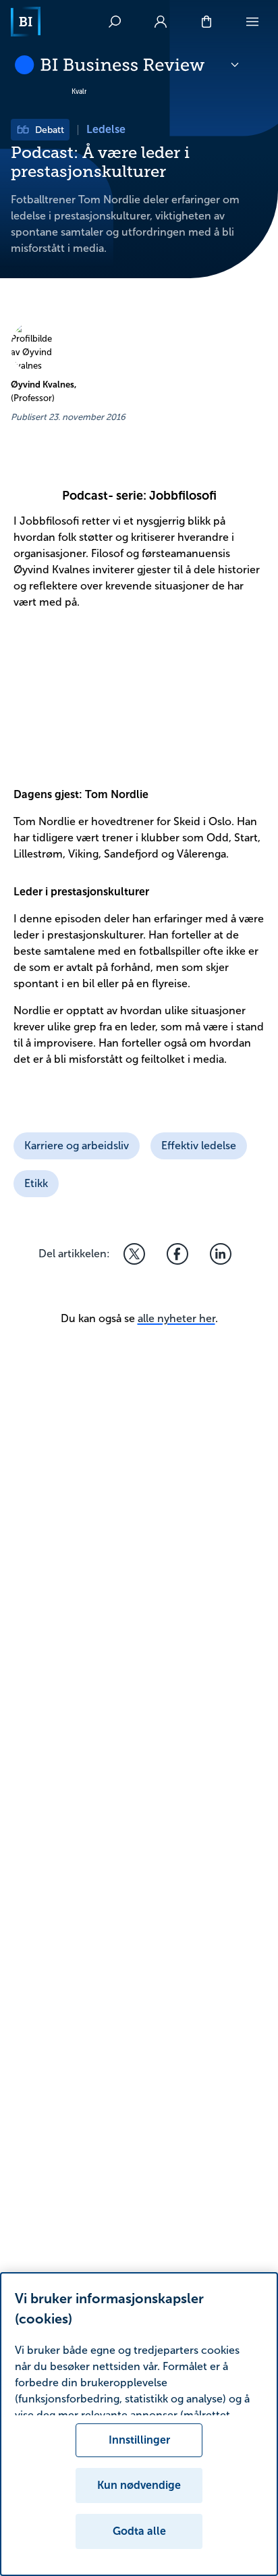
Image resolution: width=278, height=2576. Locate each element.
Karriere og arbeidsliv (77, 1146)
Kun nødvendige (139, 2485)
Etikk (36, 1183)
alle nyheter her (176, 1318)
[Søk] (115, 22)
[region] (139, 2424)
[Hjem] (26, 22)
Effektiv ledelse (199, 1146)
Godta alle (139, 2531)
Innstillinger (139, 2440)
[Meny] (252, 22)
